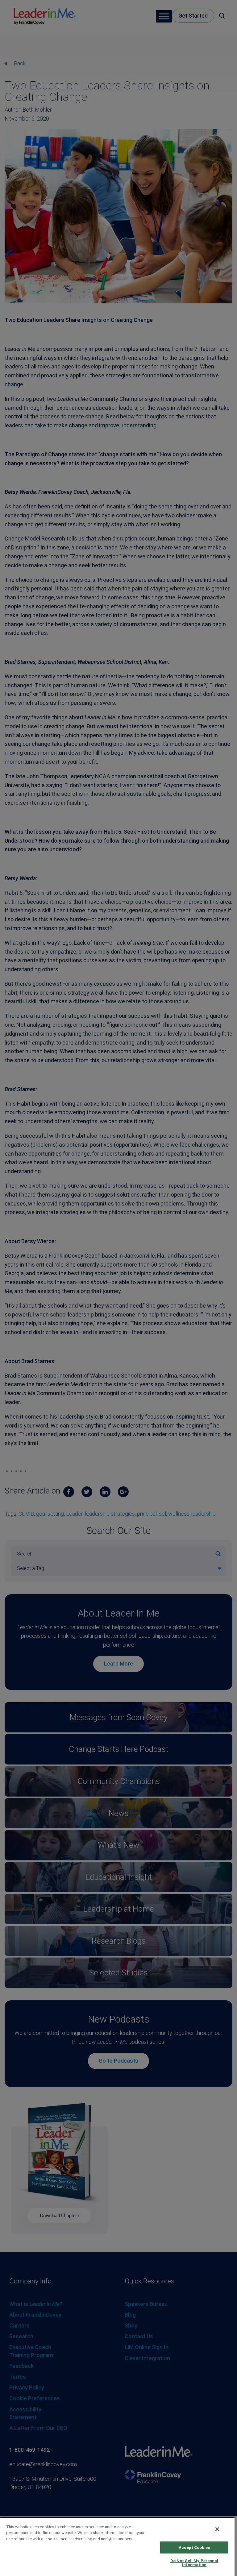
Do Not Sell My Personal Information (194, 2563)
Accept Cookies (194, 2547)
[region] (117, 2547)
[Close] (217, 2529)
